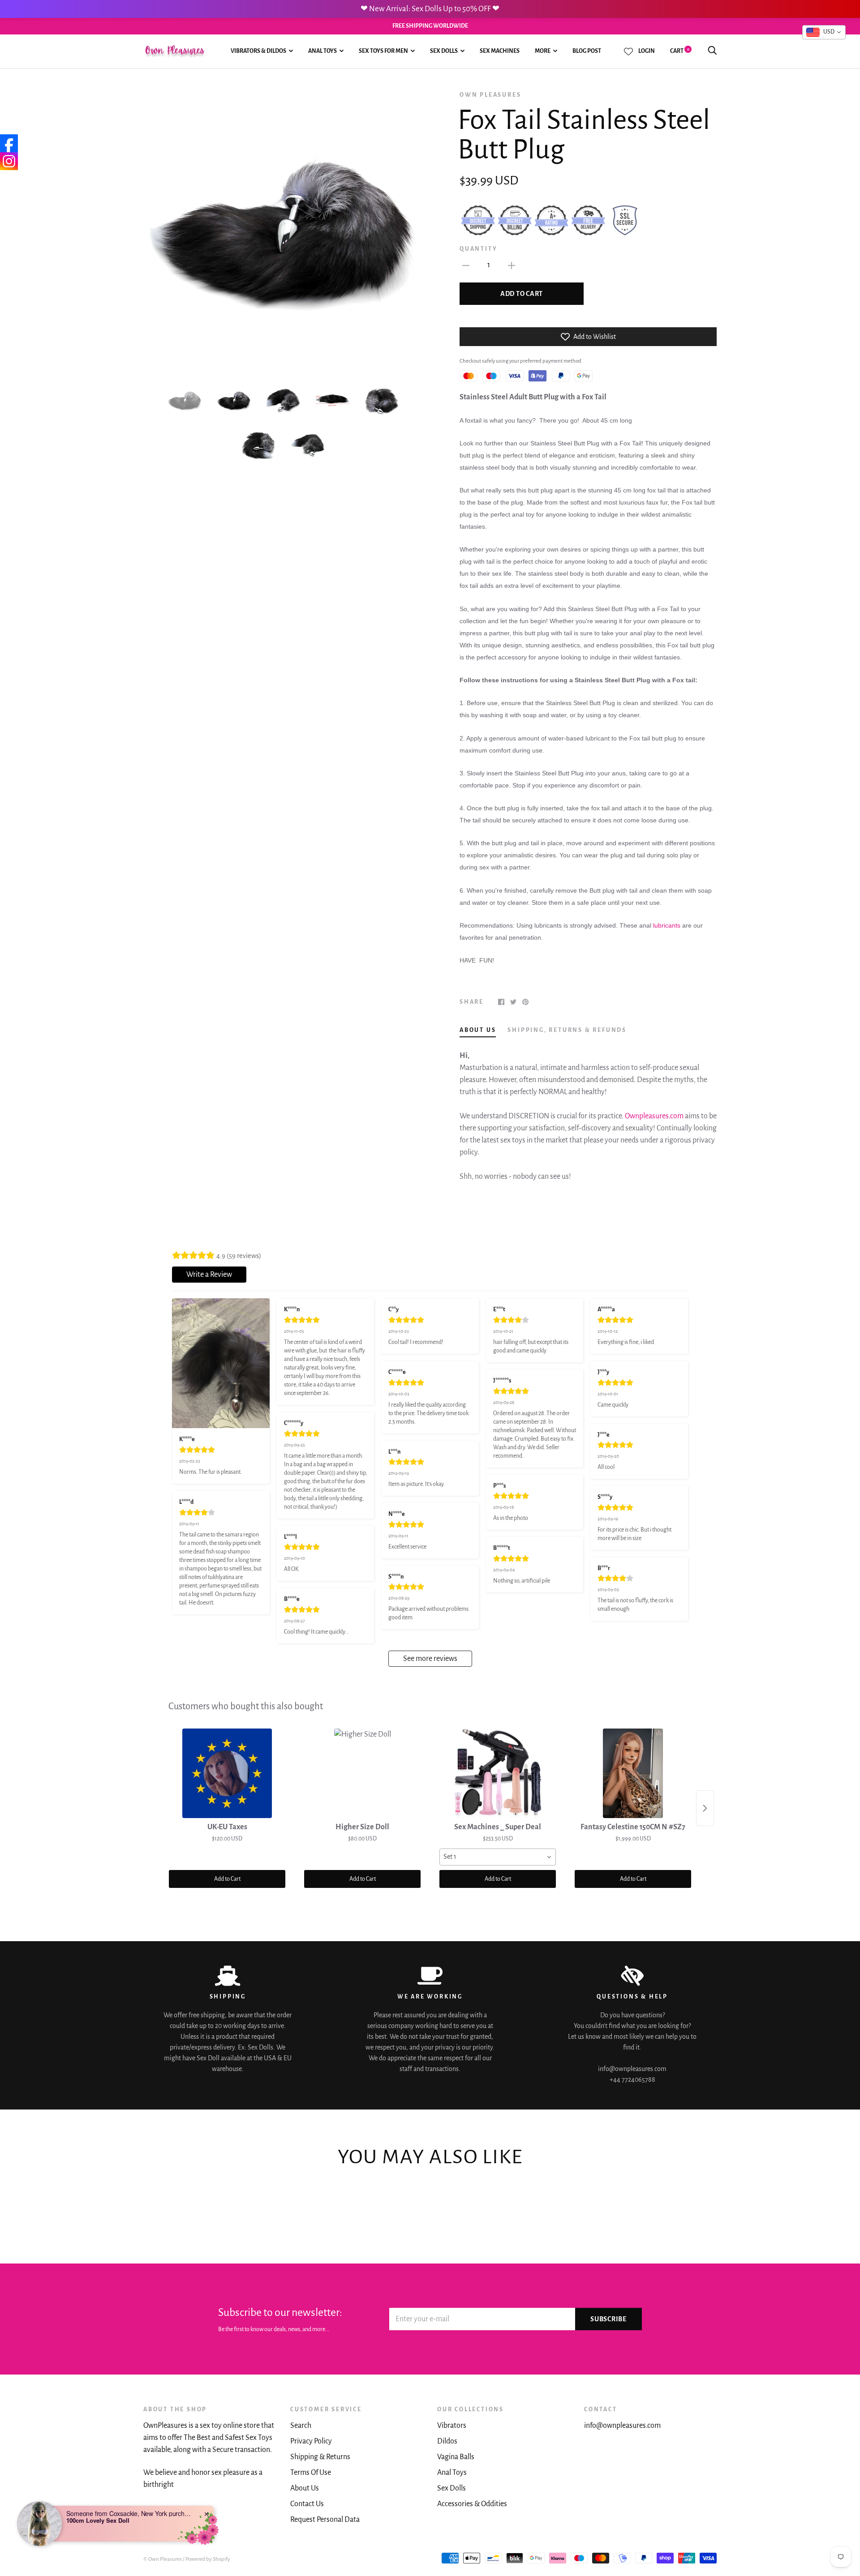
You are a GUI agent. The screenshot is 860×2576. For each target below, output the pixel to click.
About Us (305, 2488)
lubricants (667, 925)
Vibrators (452, 2426)
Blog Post (587, 51)
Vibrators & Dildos (258, 51)
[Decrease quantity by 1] (466, 265)
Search (301, 2426)
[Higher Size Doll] (362, 1773)
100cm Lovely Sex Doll (98, 2520)
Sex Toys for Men (383, 51)
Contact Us (307, 2504)
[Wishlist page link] (628, 51)
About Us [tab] (478, 1030)
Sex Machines (500, 51)
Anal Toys (322, 51)
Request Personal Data (325, 2520)
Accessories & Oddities (472, 2504)
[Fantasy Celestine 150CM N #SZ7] (633, 1773)
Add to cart (522, 294)
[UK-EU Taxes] (227, 1773)
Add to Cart (227, 1879)
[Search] (712, 51)
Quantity (478, 249)
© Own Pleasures (163, 2559)
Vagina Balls (456, 2457)
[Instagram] (9, 161)
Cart (680, 51)
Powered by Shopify (208, 2559)
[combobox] (498, 1857)
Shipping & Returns (320, 2457)
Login (647, 51)
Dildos (447, 2441)
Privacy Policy (311, 2441)
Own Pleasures (490, 95)
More (543, 51)
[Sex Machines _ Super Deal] (498, 1773)
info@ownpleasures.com (622, 2426)
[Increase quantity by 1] (512, 265)
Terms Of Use (311, 2473)
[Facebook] (9, 143)
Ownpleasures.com (654, 1116)
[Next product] (705, 1808)
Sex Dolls (444, 51)
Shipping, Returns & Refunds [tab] (567, 1030)
